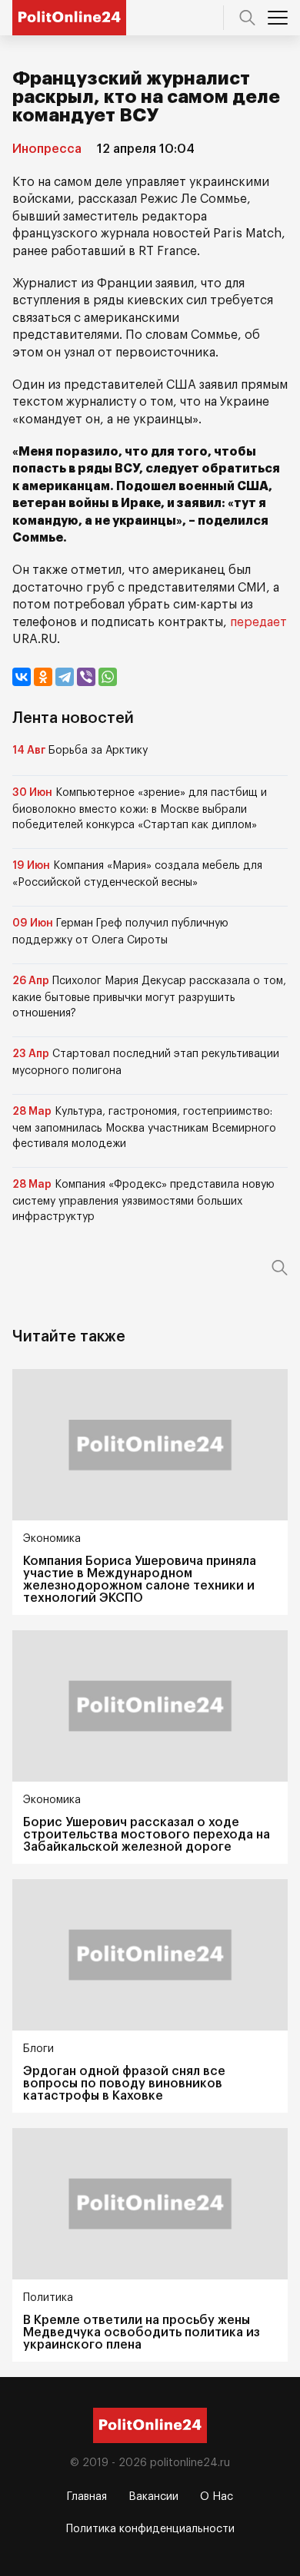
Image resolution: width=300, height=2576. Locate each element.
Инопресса (47, 149)
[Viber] (86, 677)
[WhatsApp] (108, 677)
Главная (87, 2497)
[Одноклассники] (43, 677)
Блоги (38, 2049)
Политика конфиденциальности (150, 2529)
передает (258, 622)
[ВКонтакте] (22, 677)
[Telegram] (65, 677)
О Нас (217, 2497)
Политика (48, 2298)
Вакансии (153, 2497)
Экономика (52, 1539)
